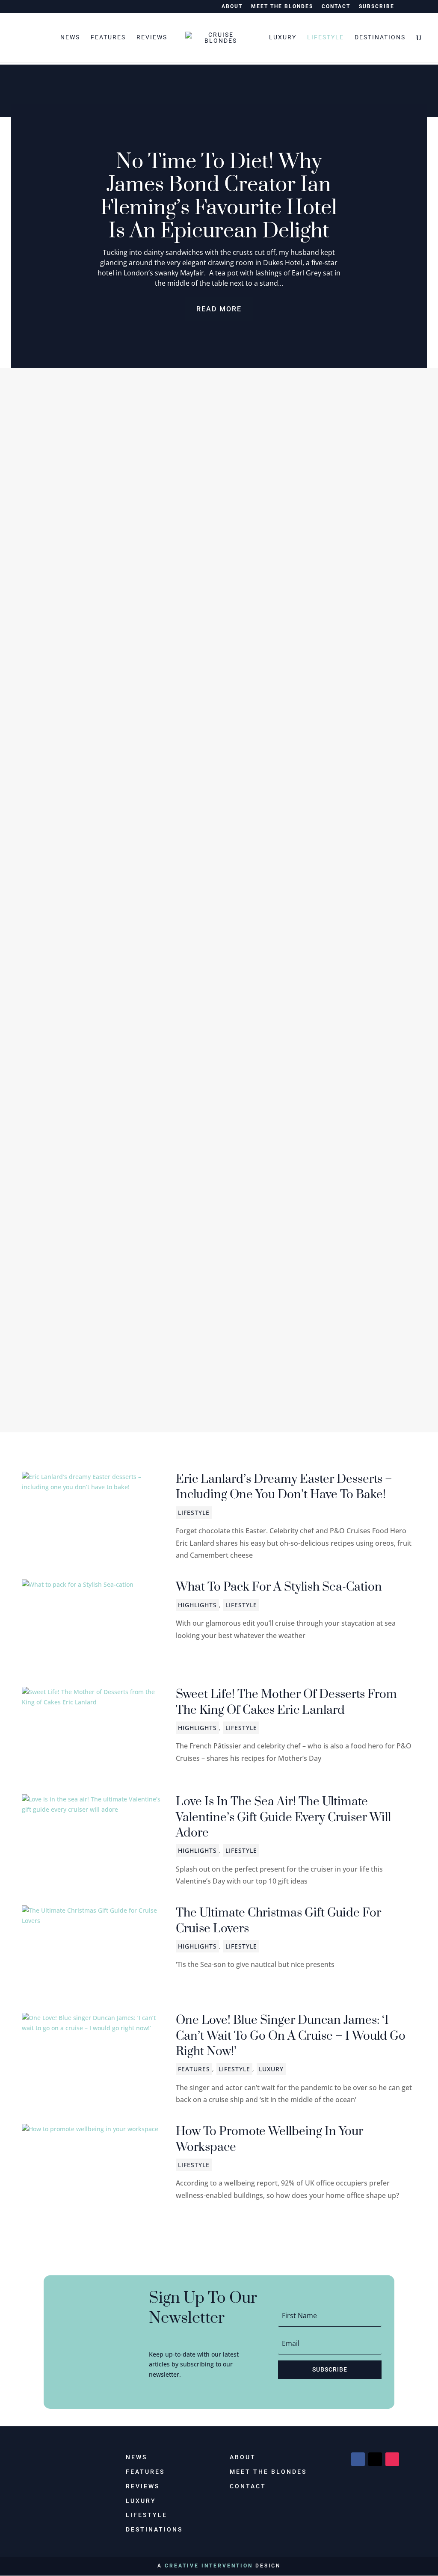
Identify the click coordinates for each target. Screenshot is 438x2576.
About (232, 7)
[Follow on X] (375, 2459)
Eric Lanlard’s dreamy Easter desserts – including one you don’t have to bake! (284, 1487)
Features (108, 37)
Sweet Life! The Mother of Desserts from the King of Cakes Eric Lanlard (286, 1702)
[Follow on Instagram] (392, 2459)
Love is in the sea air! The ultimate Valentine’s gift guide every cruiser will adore (283, 1817)
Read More (219, 309)
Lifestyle (326, 37)
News (70, 37)
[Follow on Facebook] (358, 2459)
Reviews (152, 37)
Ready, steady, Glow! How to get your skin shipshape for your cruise (206, 1007)
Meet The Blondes (282, 7)
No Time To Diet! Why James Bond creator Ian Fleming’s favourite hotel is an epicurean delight (219, 197)
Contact (336, 7)
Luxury (283, 37)
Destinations (380, 37)
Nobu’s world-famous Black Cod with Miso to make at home (185, 1348)
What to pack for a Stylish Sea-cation (279, 1587)
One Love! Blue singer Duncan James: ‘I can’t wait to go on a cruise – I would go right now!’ (291, 2036)
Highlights (54, 691)
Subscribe (377, 7)
